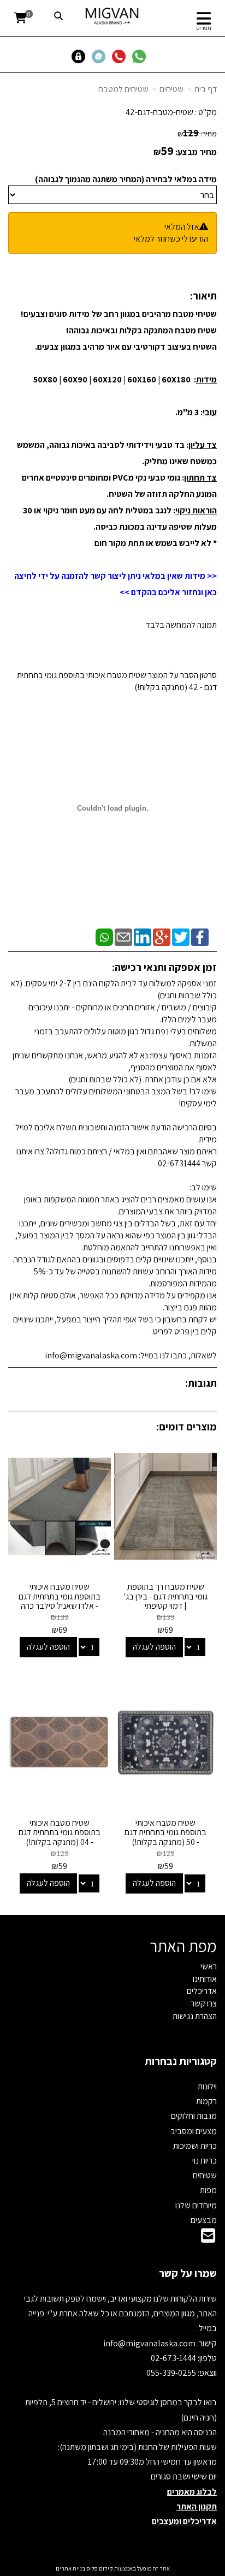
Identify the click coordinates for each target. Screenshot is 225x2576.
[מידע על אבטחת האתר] (81, 56)
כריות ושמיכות (195, 2146)
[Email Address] (208, 2239)
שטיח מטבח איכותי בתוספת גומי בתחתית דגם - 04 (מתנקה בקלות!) (60, 1832)
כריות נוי (205, 2161)
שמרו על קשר (188, 2273)
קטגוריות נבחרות (181, 2061)
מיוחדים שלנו (196, 2205)
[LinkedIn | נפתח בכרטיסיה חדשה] (143, 936)
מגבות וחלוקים (194, 2116)
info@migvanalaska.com (150, 2343)
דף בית (206, 89)
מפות (208, 2190)
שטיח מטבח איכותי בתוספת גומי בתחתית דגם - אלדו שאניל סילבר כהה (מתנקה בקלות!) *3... (60, 1601)
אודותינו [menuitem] (205, 1979)
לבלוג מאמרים (192, 2492)
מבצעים (204, 2220)
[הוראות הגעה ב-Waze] (101, 56)
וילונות (207, 2086)
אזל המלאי (182, 227)
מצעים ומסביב (194, 2131)
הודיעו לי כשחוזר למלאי (171, 239)
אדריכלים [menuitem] (202, 1991)
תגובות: (201, 1383)
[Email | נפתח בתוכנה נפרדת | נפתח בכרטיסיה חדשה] (123, 936)
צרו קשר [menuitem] (204, 2003)
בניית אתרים (70, 2568)
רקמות (206, 2101)
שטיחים (171, 89)
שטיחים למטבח (123, 89)
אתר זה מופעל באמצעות (113, 2568)
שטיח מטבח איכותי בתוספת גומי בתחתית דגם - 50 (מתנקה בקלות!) (165, 1832)
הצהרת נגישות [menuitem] (195, 2016)
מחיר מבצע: (196, 152)
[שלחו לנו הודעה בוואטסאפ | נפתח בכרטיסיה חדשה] (141, 56)
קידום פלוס (99, 2568)
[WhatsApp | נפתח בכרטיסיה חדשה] (104, 936)
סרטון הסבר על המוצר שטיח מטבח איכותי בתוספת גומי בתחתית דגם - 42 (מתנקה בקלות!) (117, 681)
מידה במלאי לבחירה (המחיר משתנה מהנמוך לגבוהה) (126, 179)
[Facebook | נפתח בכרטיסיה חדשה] (200, 936)
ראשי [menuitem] (209, 1966)
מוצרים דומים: (186, 1427)
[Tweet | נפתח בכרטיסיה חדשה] (181, 936)
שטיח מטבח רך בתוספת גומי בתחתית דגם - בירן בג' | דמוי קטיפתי (166, 1596)
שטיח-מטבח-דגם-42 (159, 112)
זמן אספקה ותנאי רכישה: (164, 967)
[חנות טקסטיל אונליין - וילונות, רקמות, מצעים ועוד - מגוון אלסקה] (112, 16)
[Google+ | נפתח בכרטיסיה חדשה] (162, 936)
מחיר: (197, 134)
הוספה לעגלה (154, 1647)
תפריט (204, 28)
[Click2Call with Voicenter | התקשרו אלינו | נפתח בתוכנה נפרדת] (121, 56)
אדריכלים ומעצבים (184, 2521)
